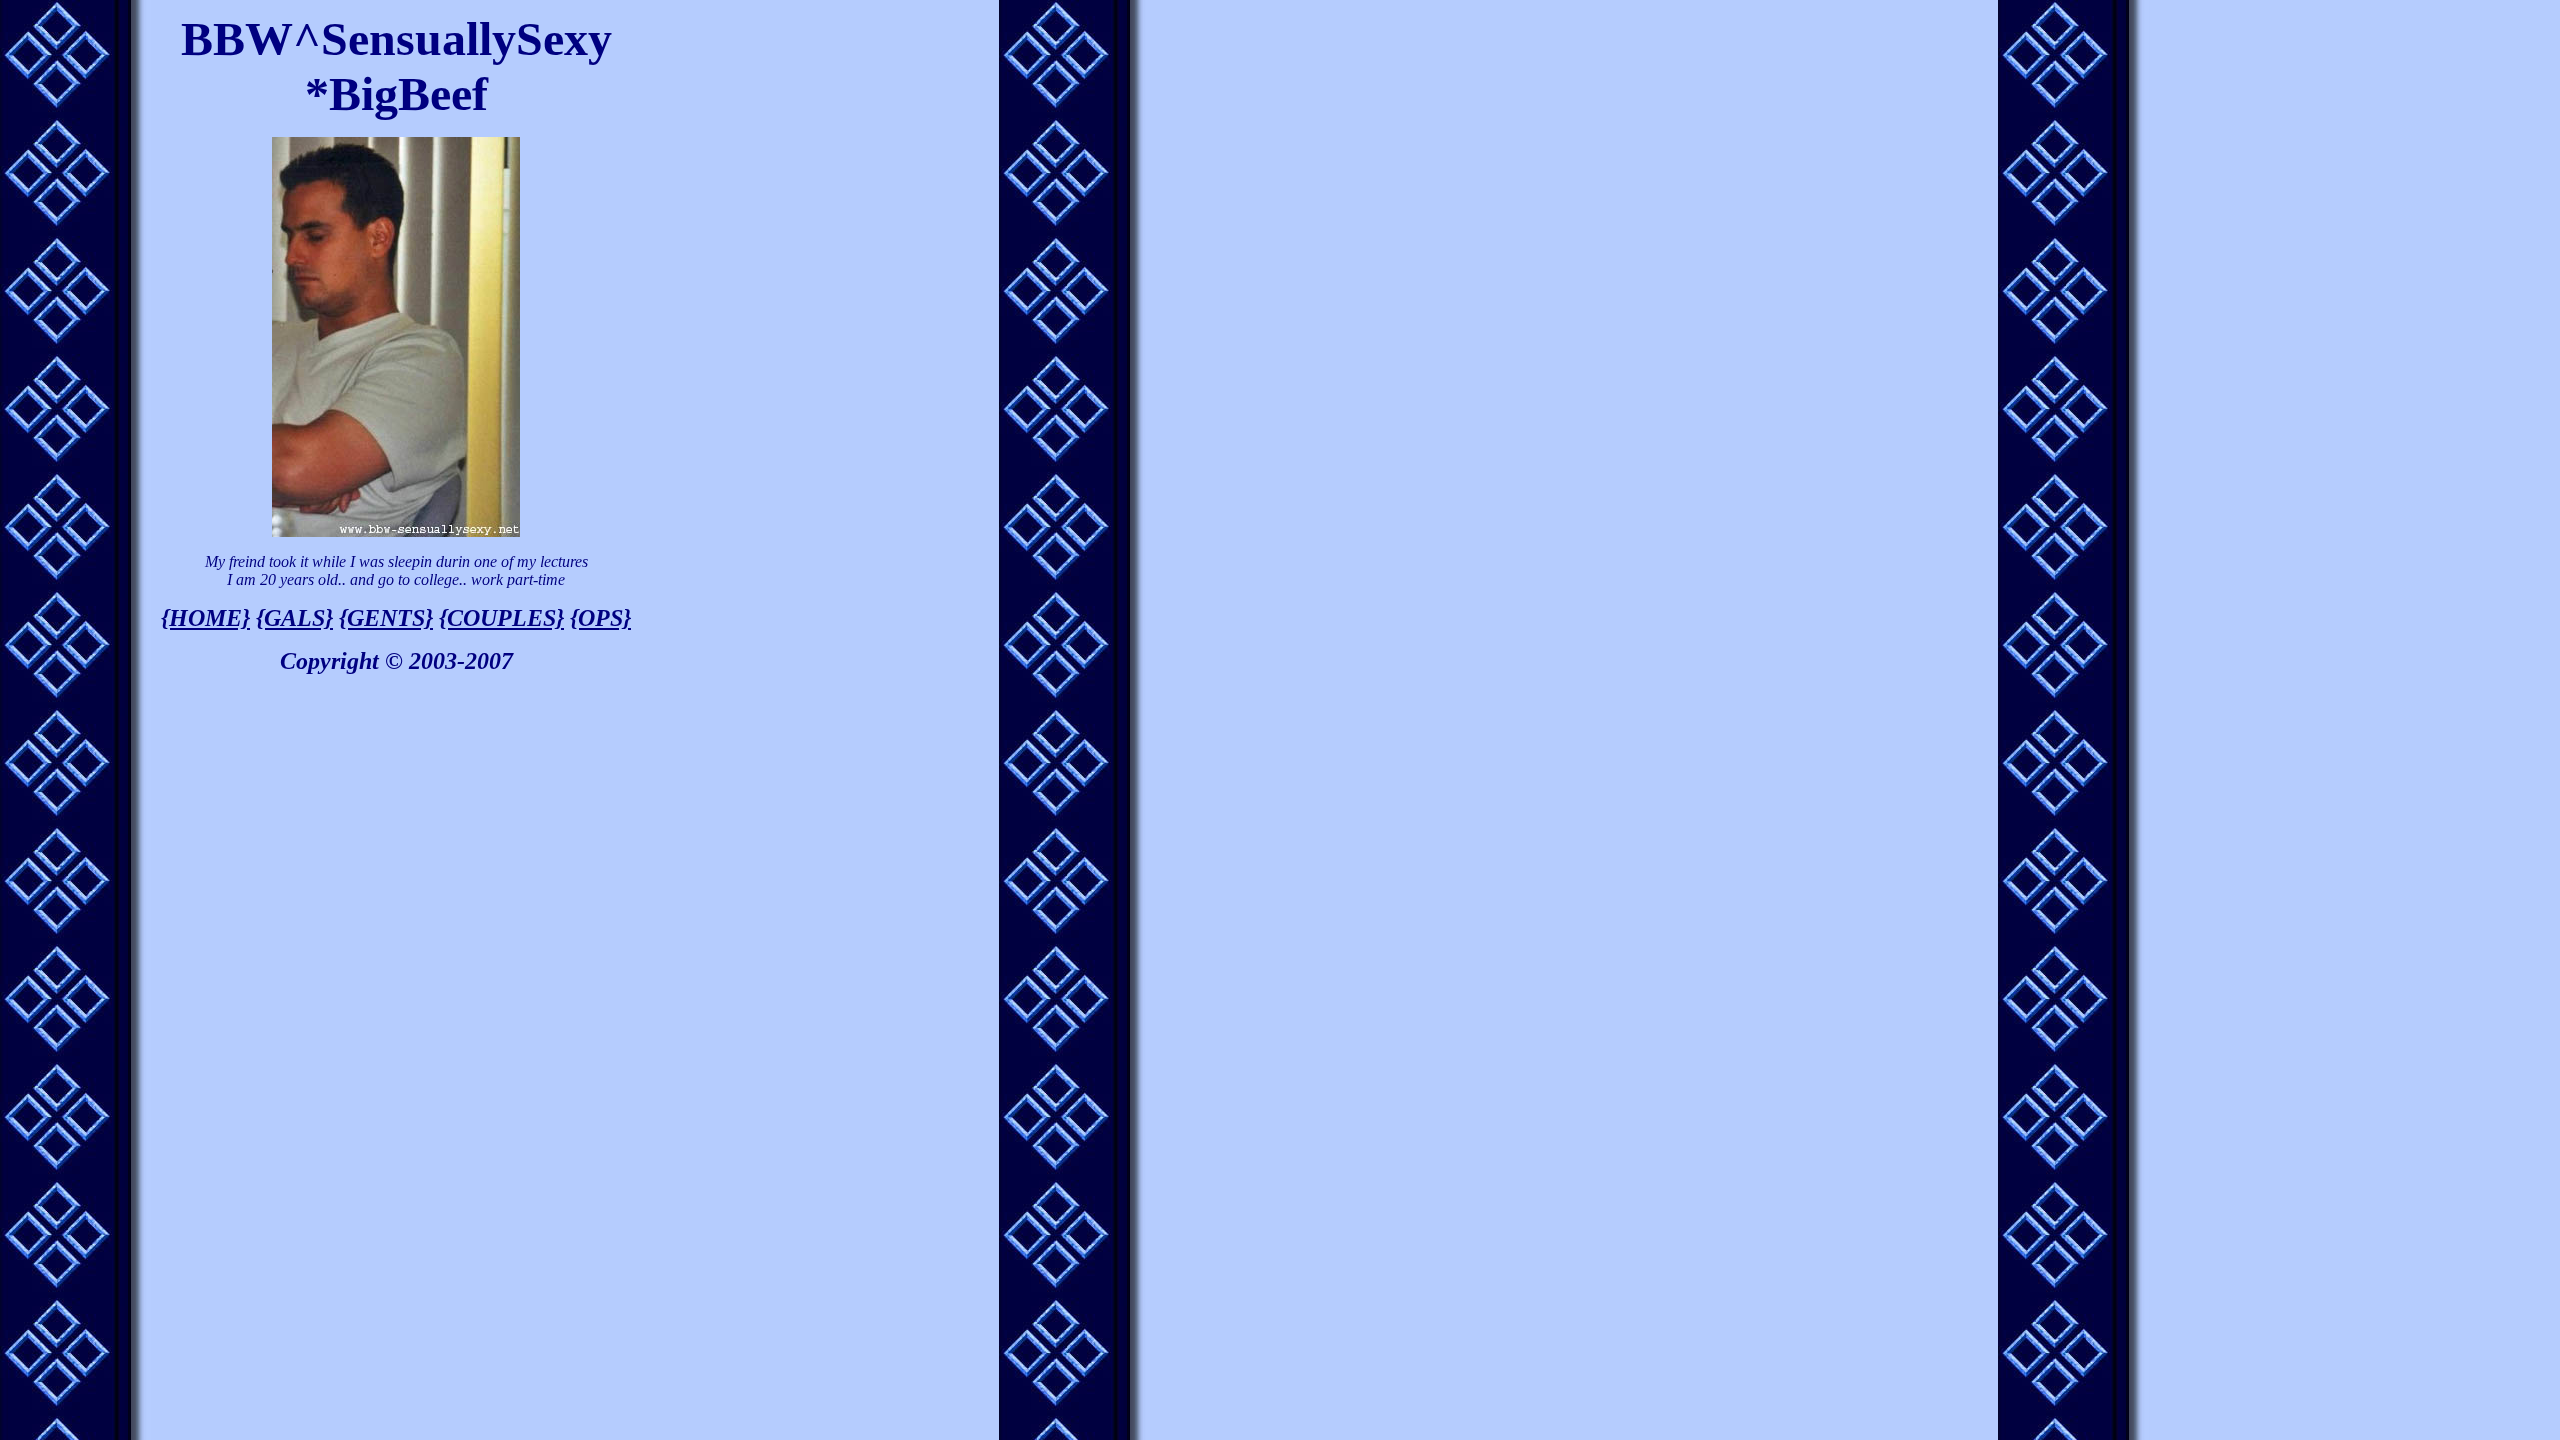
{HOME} (205, 618)
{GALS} (294, 618)
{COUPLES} (501, 618)
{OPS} (600, 618)
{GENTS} (386, 618)
